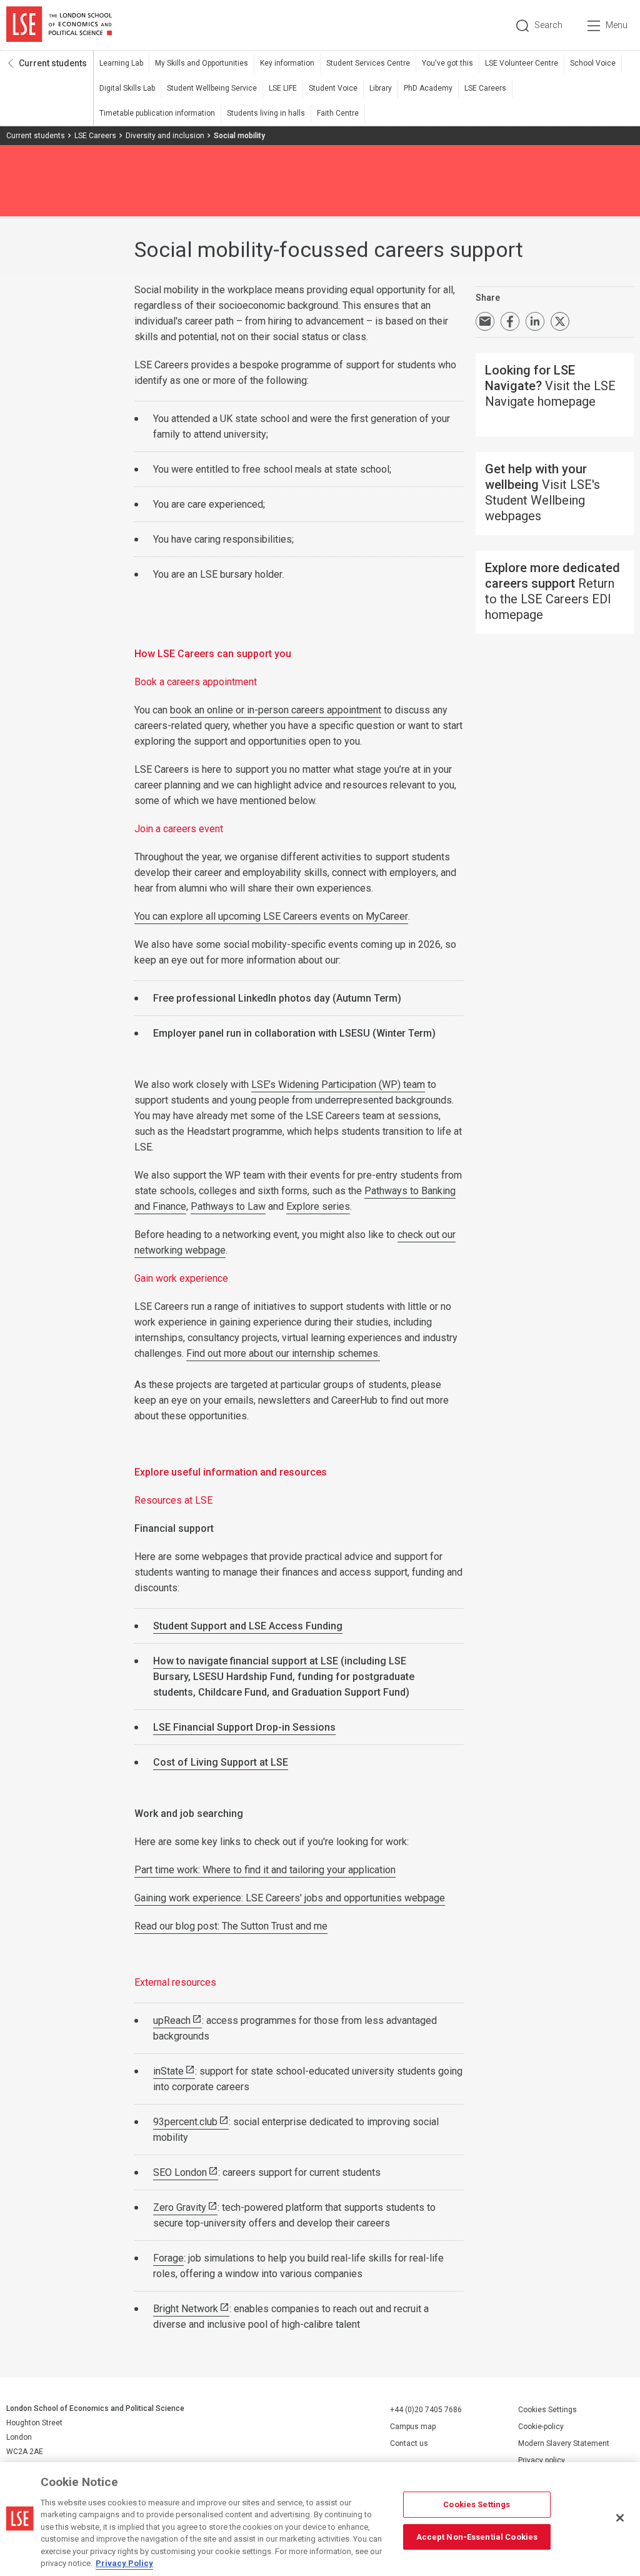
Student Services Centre (368, 63)
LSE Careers (485, 88)
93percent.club (185, 2122)
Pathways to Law (228, 1206)
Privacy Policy (124, 2563)
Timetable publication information (157, 113)
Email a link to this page (485, 321)
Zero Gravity (180, 2207)
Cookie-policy (541, 2427)
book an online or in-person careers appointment (276, 710)
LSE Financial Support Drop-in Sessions (244, 1727)
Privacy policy (542, 2460)
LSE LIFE (283, 88)
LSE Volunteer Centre (522, 63)
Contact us (409, 2443)
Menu (617, 25)
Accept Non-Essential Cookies (477, 2536)
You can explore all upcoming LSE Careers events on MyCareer (271, 916)
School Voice (593, 63)
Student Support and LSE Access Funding (248, 1626)
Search (548, 25)
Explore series (318, 1206)
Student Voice (333, 88)
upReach (172, 2020)
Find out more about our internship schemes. (283, 1353)
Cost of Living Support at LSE (221, 1762)
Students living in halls (266, 113)
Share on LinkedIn (535, 321)
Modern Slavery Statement (564, 2443)
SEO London (180, 2172)
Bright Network (186, 2309)
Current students (53, 63)
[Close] (620, 2518)
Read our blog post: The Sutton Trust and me (231, 1926)
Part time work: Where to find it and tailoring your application (265, 1870)
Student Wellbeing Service (212, 88)
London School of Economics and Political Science (59, 25)
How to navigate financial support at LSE (246, 1661)
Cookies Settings (547, 2410)
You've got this (447, 63)
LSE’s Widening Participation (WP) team (338, 1084)
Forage (168, 2258)
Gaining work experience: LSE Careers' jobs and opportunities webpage (290, 1898)
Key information (287, 63)
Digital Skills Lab (127, 88)
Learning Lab (121, 63)
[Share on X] (560, 321)
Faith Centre (338, 113)
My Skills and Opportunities (202, 63)
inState (168, 2071)
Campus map (413, 2427)
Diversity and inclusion (165, 136)
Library (381, 88)
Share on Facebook (510, 321)
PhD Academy (428, 88)
